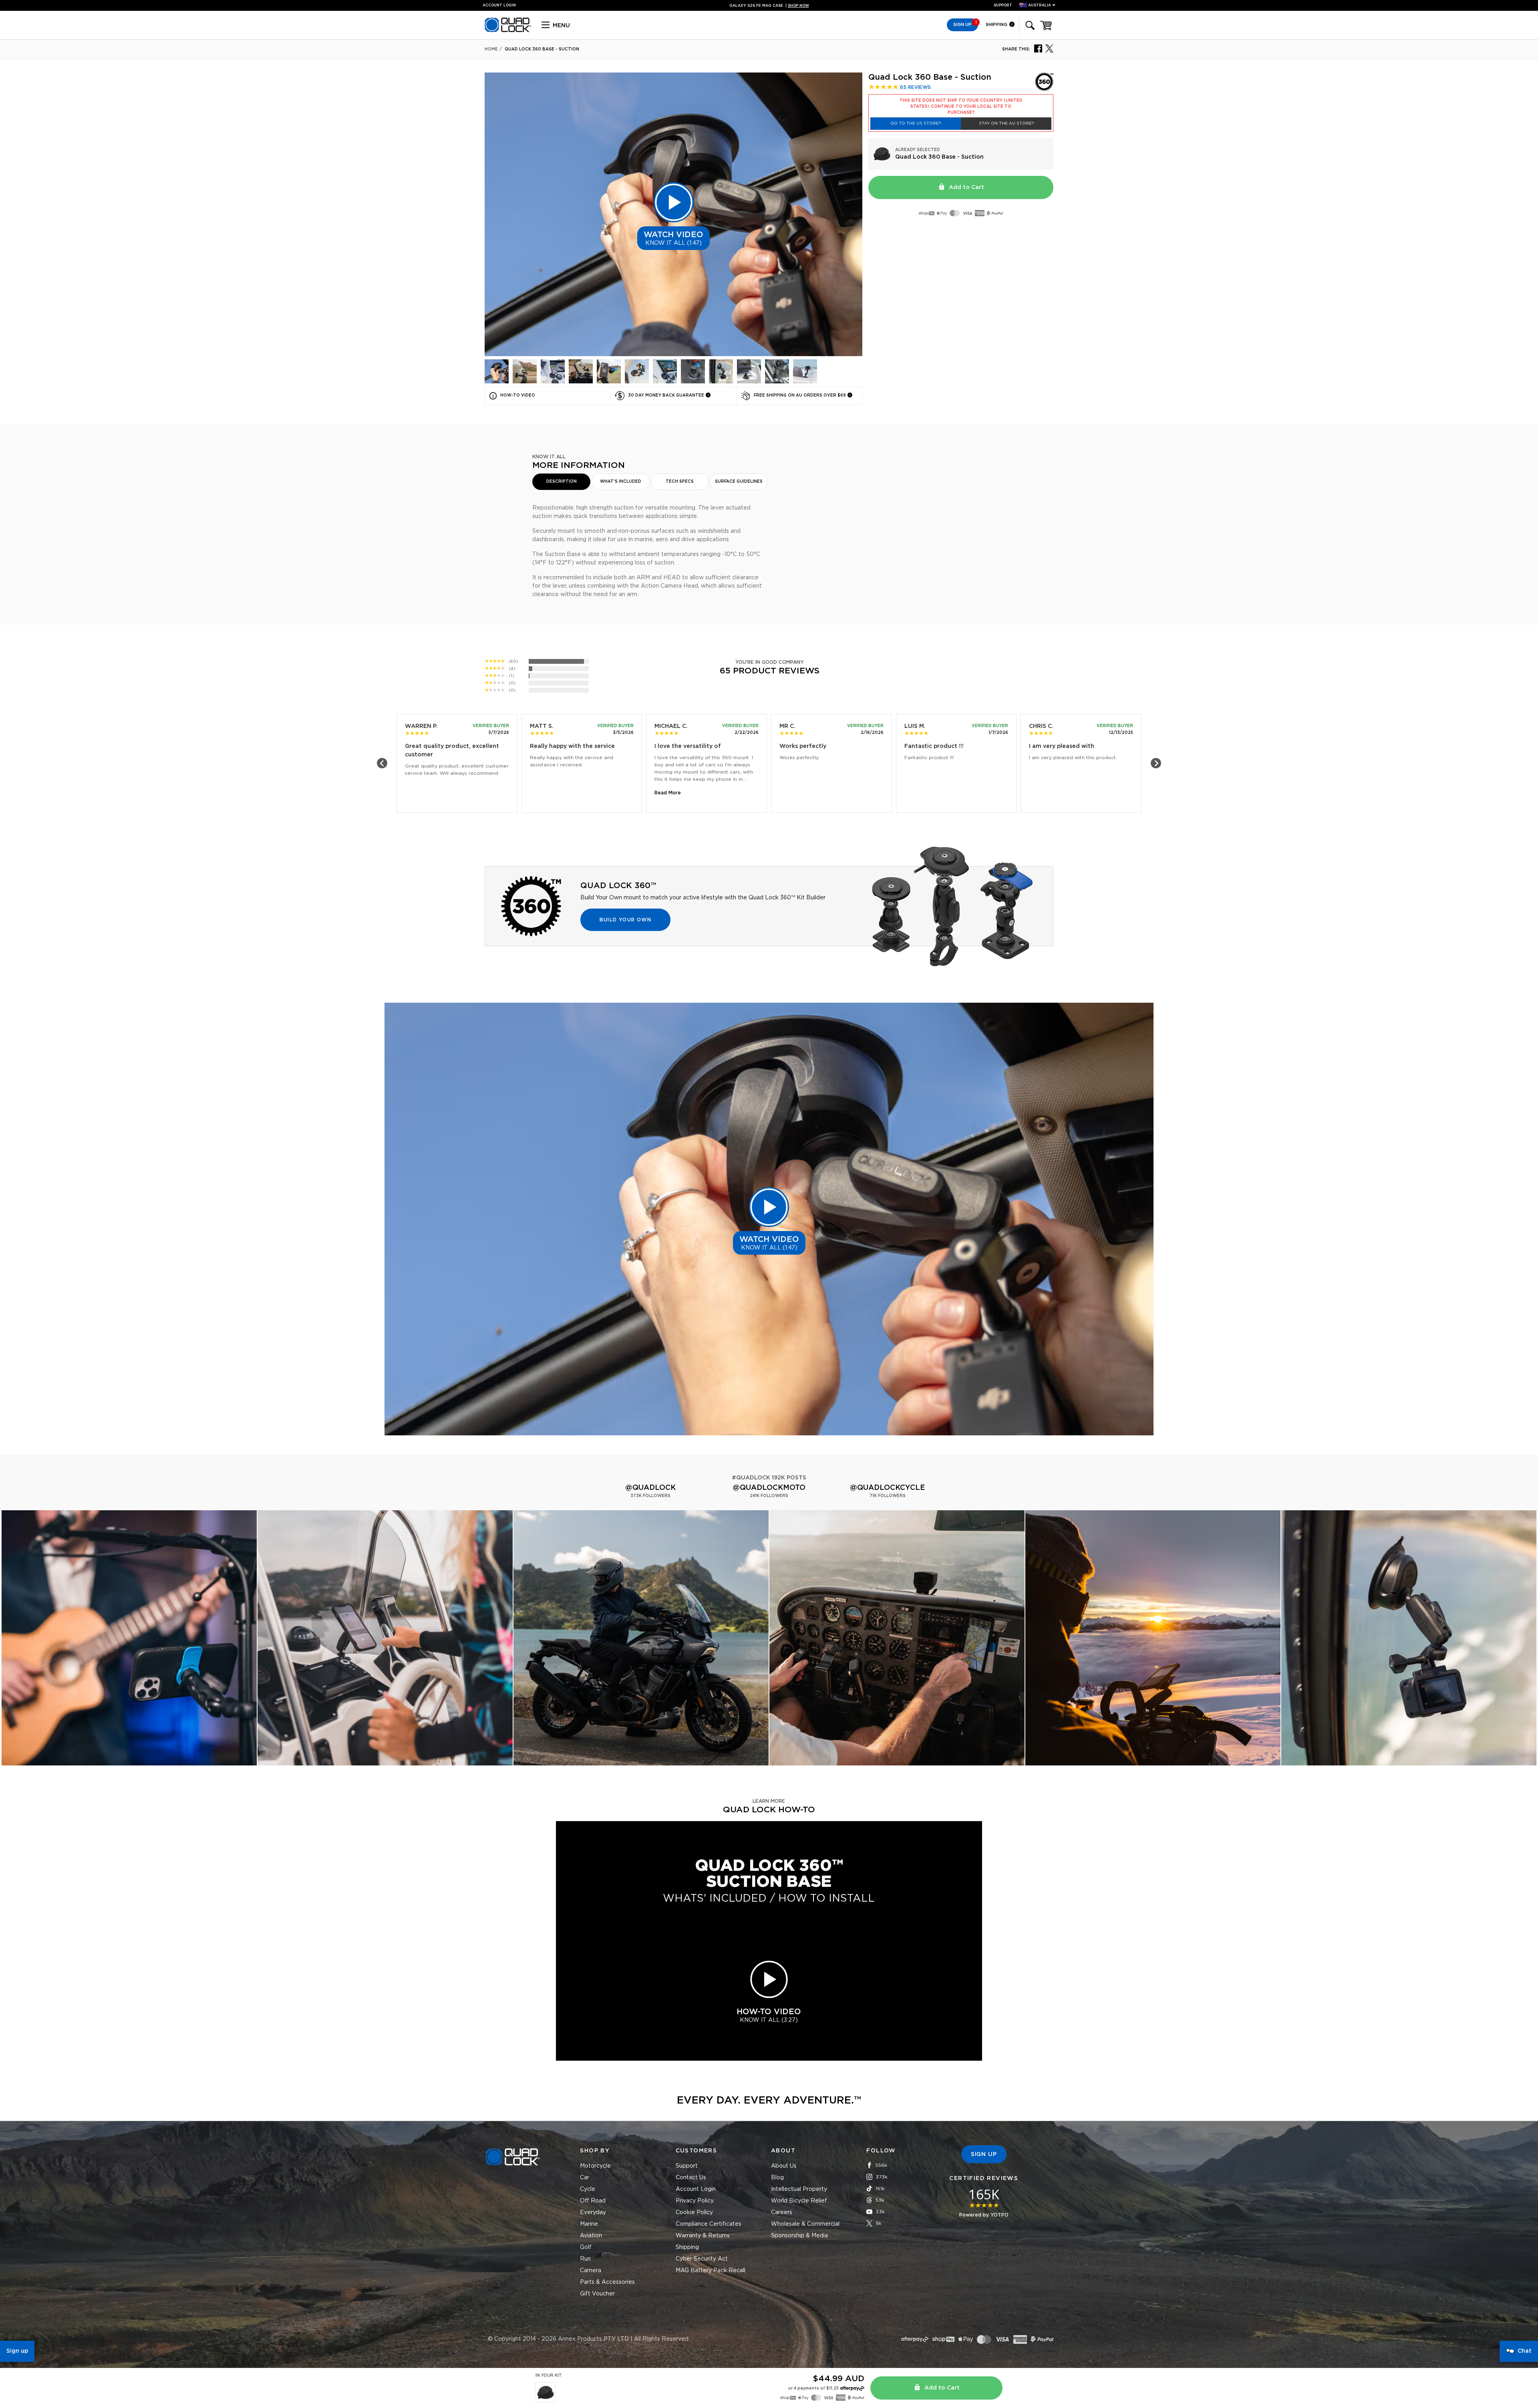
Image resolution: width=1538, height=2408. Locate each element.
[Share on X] (1049, 48)
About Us (784, 2166)
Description (562, 482)
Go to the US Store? (916, 123)
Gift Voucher (597, 2294)
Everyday (593, 2213)
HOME (491, 49)
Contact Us (691, 2178)
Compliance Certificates (709, 2224)
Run (585, 2259)
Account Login (696, 2189)
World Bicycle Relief (799, 2201)
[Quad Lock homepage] (508, 31)
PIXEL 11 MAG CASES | (769, 6)
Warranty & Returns (703, 2236)
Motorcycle (595, 2166)
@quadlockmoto (769, 1488)
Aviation (591, 2236)
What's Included (621, 482)
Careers (782, 2213)
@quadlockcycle (888, 1488)
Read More (668, 793)
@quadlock (650, 1488)
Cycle (588, 2189)
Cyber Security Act (702, 2259)
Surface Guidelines (739, 482)
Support (1003, 5)
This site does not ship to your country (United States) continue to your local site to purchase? (961, 107)
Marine (589, 2224)
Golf (586, 2247)
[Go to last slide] (382, 763)
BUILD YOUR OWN (625, 920)
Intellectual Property (799, 2189)
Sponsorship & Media (799, 2236)
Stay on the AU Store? (1006, 123)
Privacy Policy (695, 2201)
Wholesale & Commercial (805, 2224)
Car (585, 2178)
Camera (591, 2271)
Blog (777, 2178)
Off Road (593, 2201)
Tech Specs (680, 482)
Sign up (17, 2351)
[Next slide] (1156, 763)
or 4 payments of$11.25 (813, 2388)
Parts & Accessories (607, 2282)
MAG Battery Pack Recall (711, 2271)
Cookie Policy (694, 2213)
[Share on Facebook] (1038, 48)
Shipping (997, 25)
